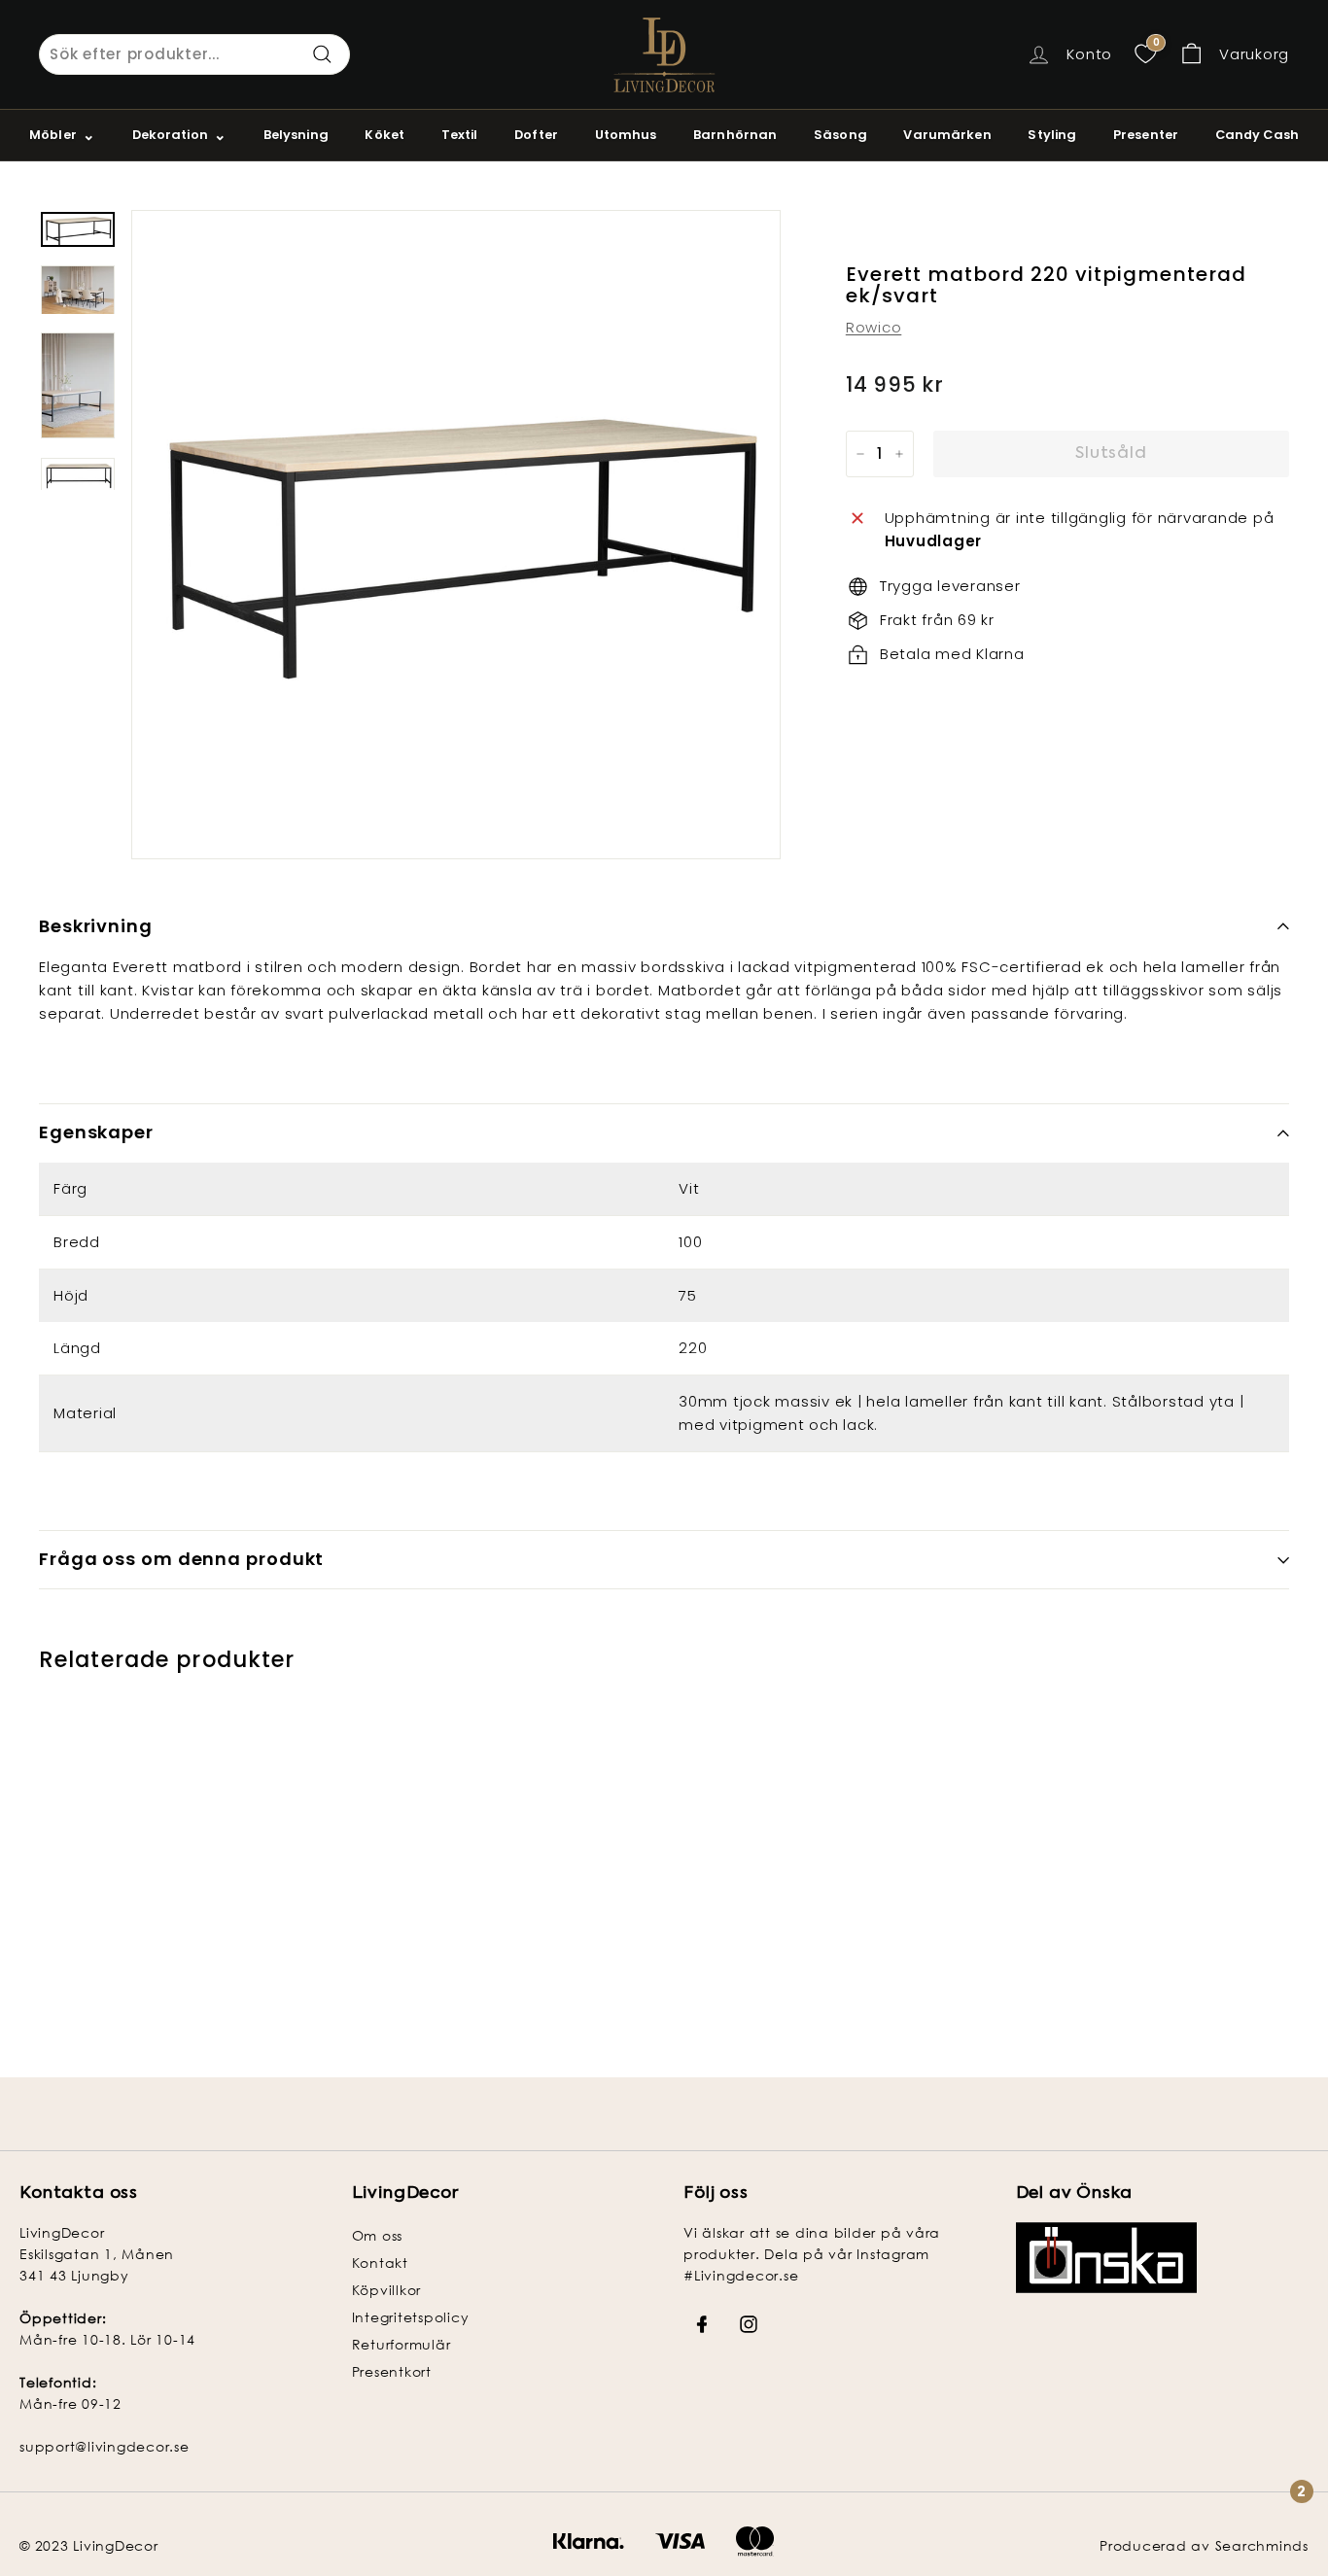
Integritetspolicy (411, 2317)
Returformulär (402, 2344)
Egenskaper (96, 1132)
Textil (460, 135)
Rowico (874, 327)
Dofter (536, 135)
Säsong (840, 135)
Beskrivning (96, 926)
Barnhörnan (735, 135)
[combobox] (194, 54)
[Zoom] (456, 535)
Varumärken (947, 135)
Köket (384, 135)
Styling (1052, 135)
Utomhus (626, 135)
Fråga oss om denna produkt (181, 1559)
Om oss (378, 2235)
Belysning (296, 135)
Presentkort (392, 2371)
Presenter (1146, 135)
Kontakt (380, 2263)
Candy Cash (1257, 135)
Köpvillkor (387, 2290)
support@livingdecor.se (105, 2446)
